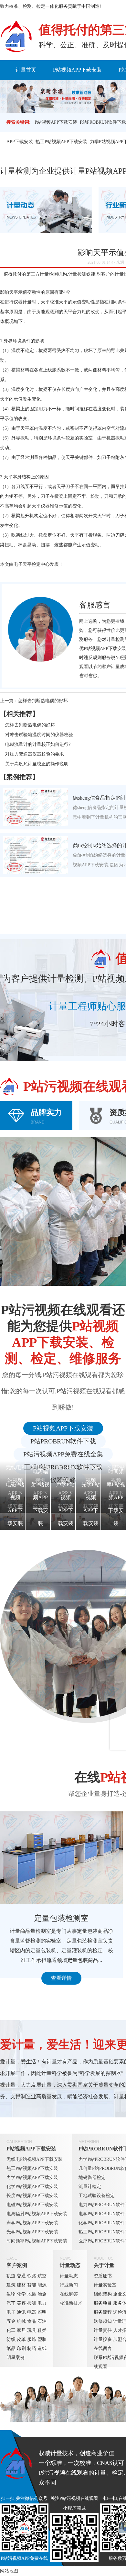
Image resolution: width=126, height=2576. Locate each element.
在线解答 (69, 2294)
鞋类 (42, 2330)
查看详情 (61, 1978)
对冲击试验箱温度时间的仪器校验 (39, 735)
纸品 (11, 2348)
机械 (21, 2321)
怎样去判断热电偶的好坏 (43, 701)
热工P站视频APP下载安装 (61, 142)
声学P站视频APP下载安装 (32, 2223)
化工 (11, 2330)
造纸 (42, 2348)
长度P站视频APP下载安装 (32, 2196)
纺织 (11, 2339)
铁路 (32, 2276)
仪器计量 (23, 302)
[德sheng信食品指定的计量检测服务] (36, 807)
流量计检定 (90, 2187)
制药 (32, 2348)
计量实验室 (105, 2285)
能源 (42, 2285)
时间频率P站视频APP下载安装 (37, 2241)
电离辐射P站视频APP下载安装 (37, 2214)
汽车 (11, 2303)
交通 (21, 2276)
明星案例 (16, 2358)
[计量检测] (16, 37)
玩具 (32, 2330)
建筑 (11, 2285)
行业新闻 (69, 2285)
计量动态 (70, 2265)
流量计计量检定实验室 (61, 1918)
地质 (32, 2294)
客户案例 (17, 2265)
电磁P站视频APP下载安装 (32, 2205)
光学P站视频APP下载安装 (32, 2232)
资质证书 (103, 2276)
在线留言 (103, 2348)
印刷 (21, 2348)
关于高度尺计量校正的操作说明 (37, 764)
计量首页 (26, 70)
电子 (11, 2312)
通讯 (21, 2312)
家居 (21, 2330)
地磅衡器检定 (92, 2177)
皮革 (21, 2339)
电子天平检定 (27, 564)
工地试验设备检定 (97, 2196)
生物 (11, 2294)
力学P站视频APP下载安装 (32, 2177)
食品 (32, 2321)
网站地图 (9, 2571)
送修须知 (103, 2321)
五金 (11, 2321)
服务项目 (103, 2303)
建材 (21, 2285)
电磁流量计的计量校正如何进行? (38, 744)
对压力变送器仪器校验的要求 (35, 754)
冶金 (42, 2294)
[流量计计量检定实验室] (61, 1858)
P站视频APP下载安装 (77, 70)
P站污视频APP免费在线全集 (63, 1454)
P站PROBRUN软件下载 (103, 122)
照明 (42, 2312)
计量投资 (103, 2339)
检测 (32, 2303)
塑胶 (42, 2339)
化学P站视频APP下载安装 (32, 2187)
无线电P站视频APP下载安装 (35, 2159)
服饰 (32, 2339)
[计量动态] (46, 210)
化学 (21, 2294)
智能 (32, 2285)
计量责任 (103, 2330)
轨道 (11, 2276)
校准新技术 (71, 2303)
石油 (42, 2321)
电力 (42, 2303)
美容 (21, 2303)
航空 (42, 2276)
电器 (32, 2312)
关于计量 (104, 2265)
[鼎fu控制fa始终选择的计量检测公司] (36, 855)
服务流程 (103, 2312)
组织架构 (103, 2294)
